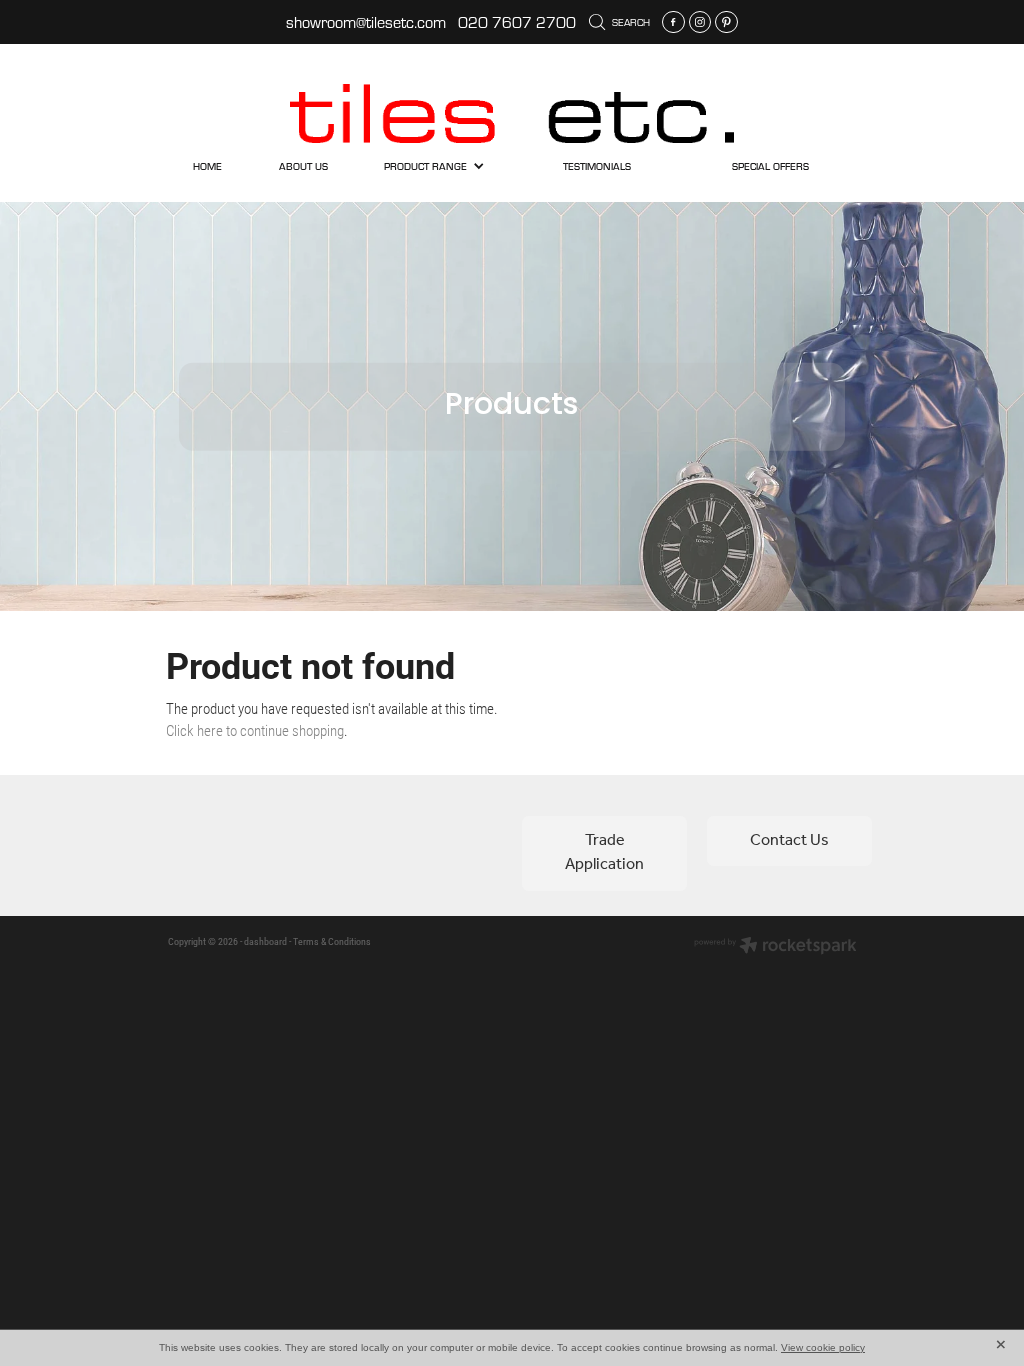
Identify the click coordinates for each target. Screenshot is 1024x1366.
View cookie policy (823, 1347)
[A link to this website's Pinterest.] (726, 22)
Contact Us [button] (789, 840)
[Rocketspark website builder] (775, 947)
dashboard (265, 941)
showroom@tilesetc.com (366, 22)
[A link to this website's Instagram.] (700, 22)
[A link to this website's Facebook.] (673, 22)
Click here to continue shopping (255, 730)
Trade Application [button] (604, 852)
